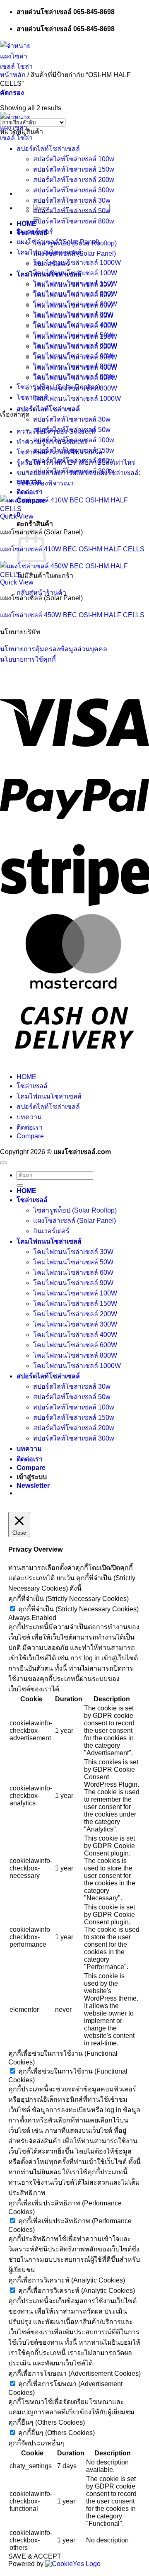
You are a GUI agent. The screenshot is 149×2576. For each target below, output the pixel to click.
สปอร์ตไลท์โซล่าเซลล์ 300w (74, 190)
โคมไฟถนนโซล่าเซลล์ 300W (75, 304)
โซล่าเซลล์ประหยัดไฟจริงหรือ (60, 452)
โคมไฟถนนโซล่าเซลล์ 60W (73, 356)
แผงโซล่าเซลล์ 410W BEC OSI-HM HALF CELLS (72, 549)
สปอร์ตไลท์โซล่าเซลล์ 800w (74, 221)
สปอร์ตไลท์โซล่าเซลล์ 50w (72, 211)
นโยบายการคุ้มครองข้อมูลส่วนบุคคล (54, 649)
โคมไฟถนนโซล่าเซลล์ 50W (73, 335)
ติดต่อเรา (30, 492)
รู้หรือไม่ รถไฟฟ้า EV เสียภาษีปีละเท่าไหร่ (76, 462)
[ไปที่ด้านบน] (3, 1163)
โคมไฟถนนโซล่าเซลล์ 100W (75, 273)
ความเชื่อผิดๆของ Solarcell (56, 431)
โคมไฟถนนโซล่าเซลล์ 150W (75, 283)
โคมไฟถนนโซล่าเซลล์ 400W (75, 325)
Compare (30, 1136)
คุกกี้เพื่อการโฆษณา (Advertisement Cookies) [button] (74, 2373)
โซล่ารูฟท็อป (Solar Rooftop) (58, 387)
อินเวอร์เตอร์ (35, 232)
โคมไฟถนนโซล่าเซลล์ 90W (73, 377)
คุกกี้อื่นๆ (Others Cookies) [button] (47, 2422)
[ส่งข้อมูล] (20, 1186)
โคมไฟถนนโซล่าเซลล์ (49, 252)
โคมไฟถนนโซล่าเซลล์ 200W (75, 294)
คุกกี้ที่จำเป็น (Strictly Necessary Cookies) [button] (68, 1599)
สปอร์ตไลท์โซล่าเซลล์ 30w (72, 419)
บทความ (29, 1117)
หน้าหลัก (13, 75)
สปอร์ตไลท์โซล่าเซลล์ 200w (74, 180)
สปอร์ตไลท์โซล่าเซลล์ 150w (74, 169)
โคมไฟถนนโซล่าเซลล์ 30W (73, 314)
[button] (12, 93)
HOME (26, 1077)
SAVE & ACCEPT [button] (35, 2556)
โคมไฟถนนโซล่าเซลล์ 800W (75, 366)
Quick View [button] (17, 516)
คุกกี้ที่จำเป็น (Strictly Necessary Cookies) (78, 1609)
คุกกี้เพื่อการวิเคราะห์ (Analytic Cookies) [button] (67, 2280)
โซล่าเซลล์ (32, 397)
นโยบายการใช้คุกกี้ (28, 659)
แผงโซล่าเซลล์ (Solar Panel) (58, 242)
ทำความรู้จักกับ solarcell (52, 442)
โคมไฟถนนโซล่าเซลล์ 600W (75, 346)
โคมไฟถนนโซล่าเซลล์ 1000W (77, 399)
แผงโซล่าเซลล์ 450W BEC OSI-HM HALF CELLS (72, 615)
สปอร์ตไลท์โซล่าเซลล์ (48, 409)
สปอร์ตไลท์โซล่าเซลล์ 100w (74, 159)
